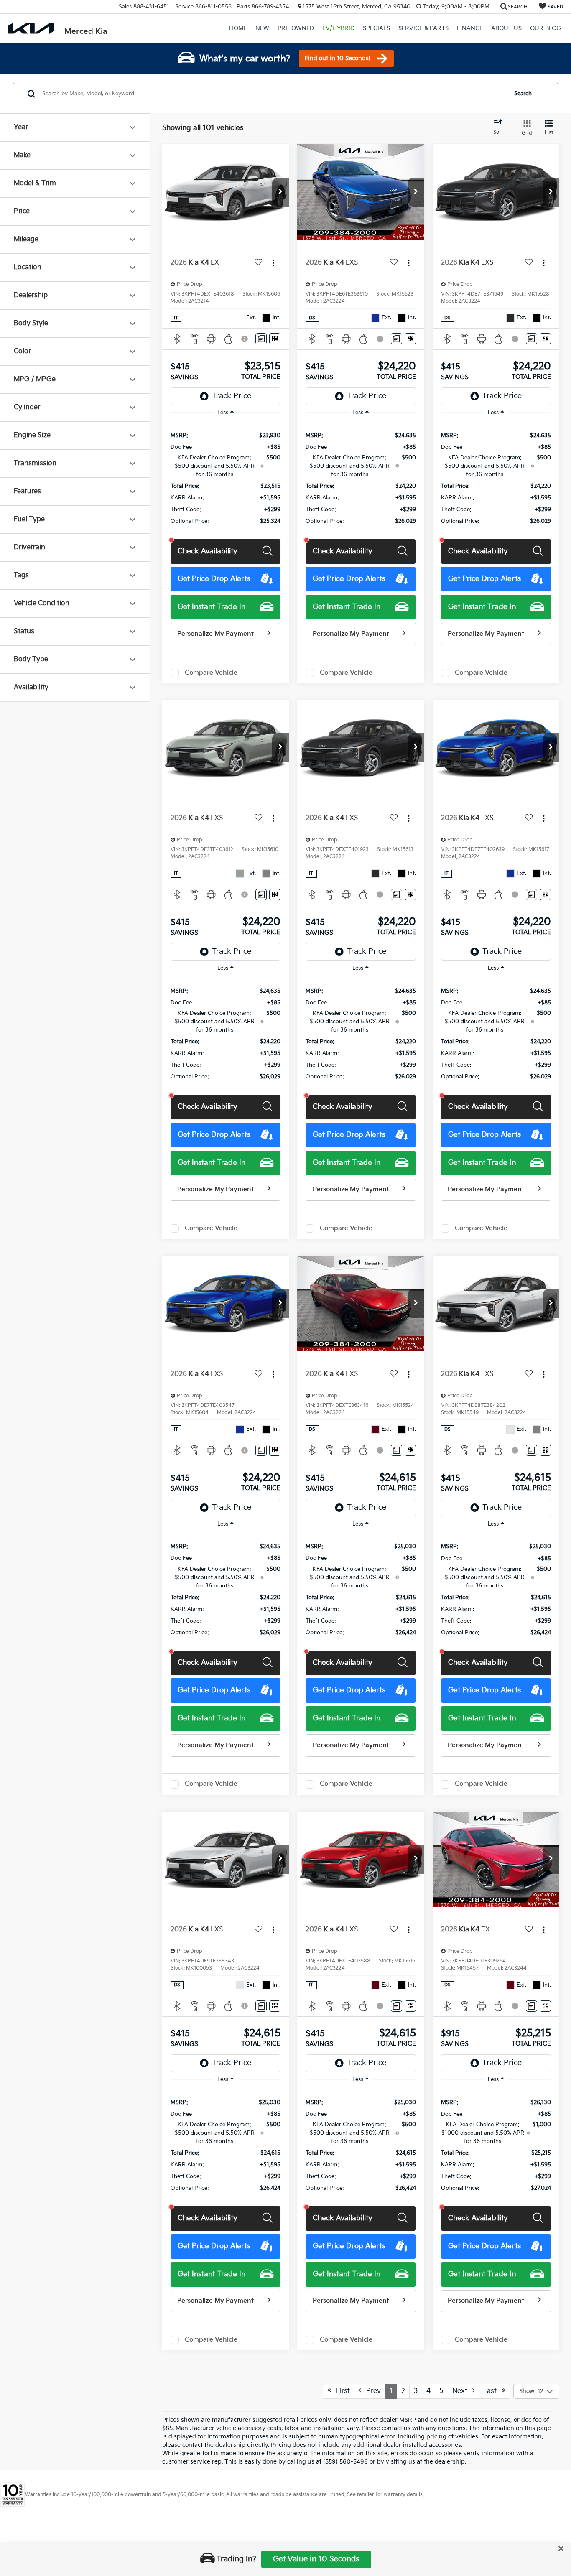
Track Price (232, 396)
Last (492, 2391)
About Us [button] (506, 28)
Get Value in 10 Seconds (316, 2559)
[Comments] (261, 339)
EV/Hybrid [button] (338, 28)
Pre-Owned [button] (296, 28)
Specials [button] (376, 28)
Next (462, 2391)
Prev (371, 2391)
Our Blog (546, 28)
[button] (280, 192)
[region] (226, 478)
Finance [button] (470, 28)
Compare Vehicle (211, 673)
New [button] (262, 28)
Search (523, 94)
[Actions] (273, 263)
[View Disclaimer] (246, 339)
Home (238, 28)
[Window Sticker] (275, 339)
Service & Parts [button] (423, 28)
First (340, 2391)
